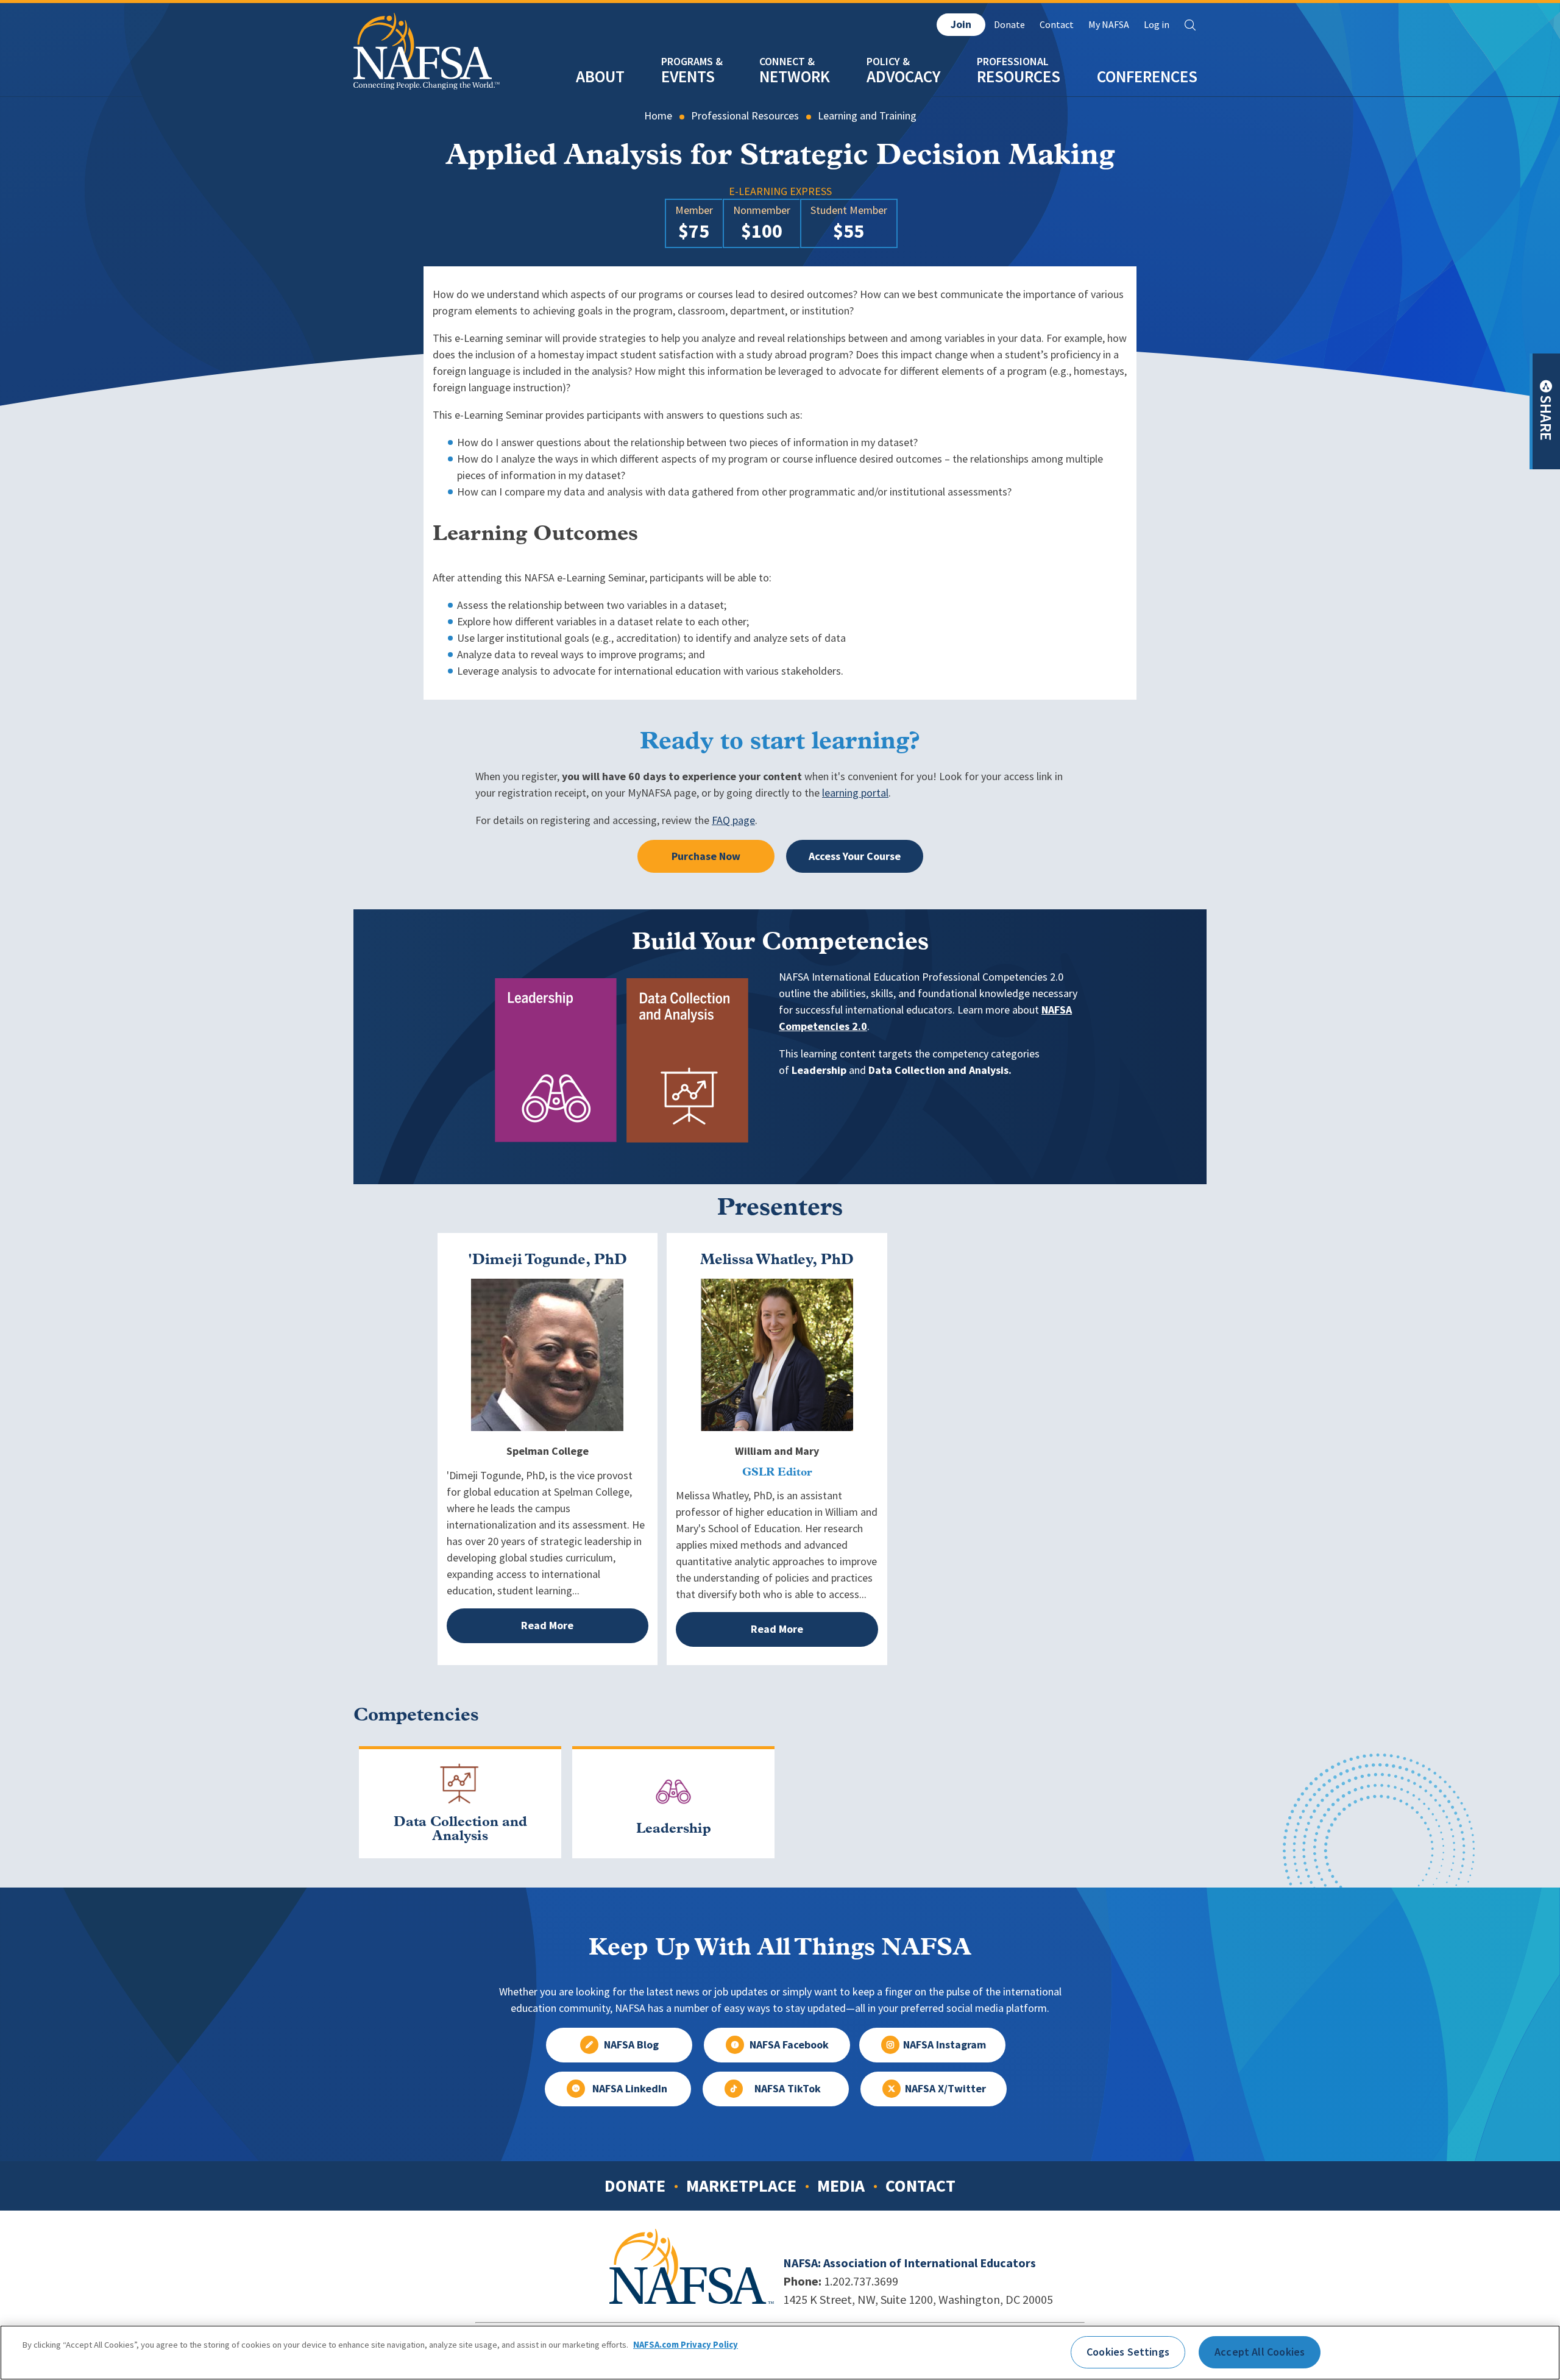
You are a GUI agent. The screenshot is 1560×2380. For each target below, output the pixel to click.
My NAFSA (1109, 25)
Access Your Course (855, 856)
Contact (1057, 25)
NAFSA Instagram (945, 2045)
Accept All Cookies (1260, 2352)
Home (658, 116)
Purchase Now (706, 856)
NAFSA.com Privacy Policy (686, 2345)
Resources (1019, 76)
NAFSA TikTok (788, 2089)
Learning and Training (867, 116)
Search (1190, 25)
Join (961, 24)
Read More (547, 1625)
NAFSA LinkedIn (630, 2089)
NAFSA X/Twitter (945, 2089)
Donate (1009, 25)
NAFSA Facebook (789, 2045)
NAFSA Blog (631, 2045)
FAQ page (733, 820)
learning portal (855, 793)
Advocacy (903, 76)
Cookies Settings (1128, 2352)
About (600, 76)
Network (795, 76)
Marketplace (741, 2186)
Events (688, 76)
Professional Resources (745, 116)
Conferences (1147, 76)
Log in (1157, 25)
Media (841, 2186)
